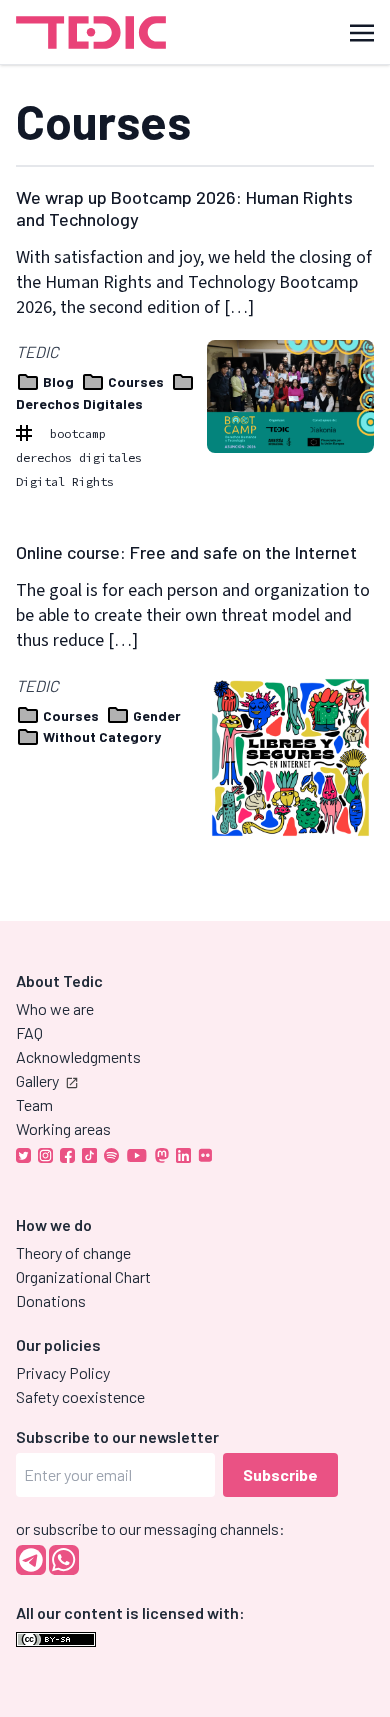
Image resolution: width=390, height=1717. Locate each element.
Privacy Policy (63, 1372)
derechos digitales (79, 457)
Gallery (37, 1080)
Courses (136, 381)
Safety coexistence (80, 1396)
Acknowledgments (78, 1056)
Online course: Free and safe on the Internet (186, 552)
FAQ (29, 1032)
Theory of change (73, 1252)
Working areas (63, 1128)
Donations (51, 1300)
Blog (58, 381)
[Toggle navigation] (362, 31)
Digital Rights (65, 481)
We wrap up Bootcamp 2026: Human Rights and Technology (184, 208)
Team (34, 1104)
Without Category (100, 736)
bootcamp (78, 433)
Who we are (55, 1008)
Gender (155, 715)
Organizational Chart (83, 1276)
